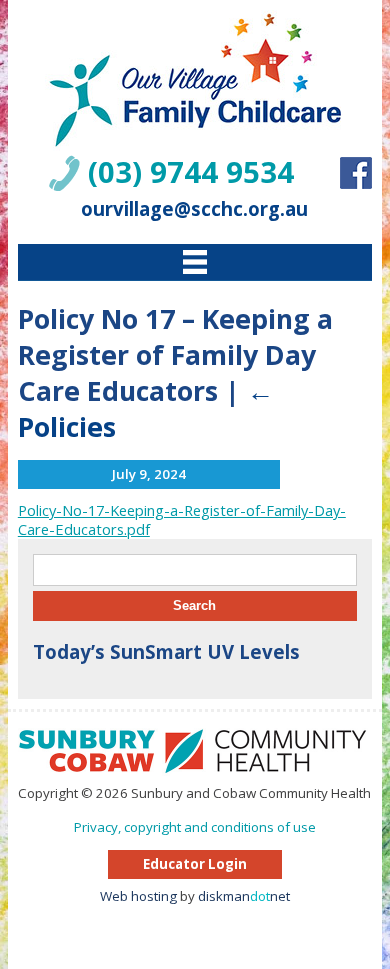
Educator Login (195, 864)
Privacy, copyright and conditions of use (195, 827)
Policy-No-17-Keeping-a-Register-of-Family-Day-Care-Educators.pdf (182, 519)
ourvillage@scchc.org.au (194, 208)
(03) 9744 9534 (191, 172)
